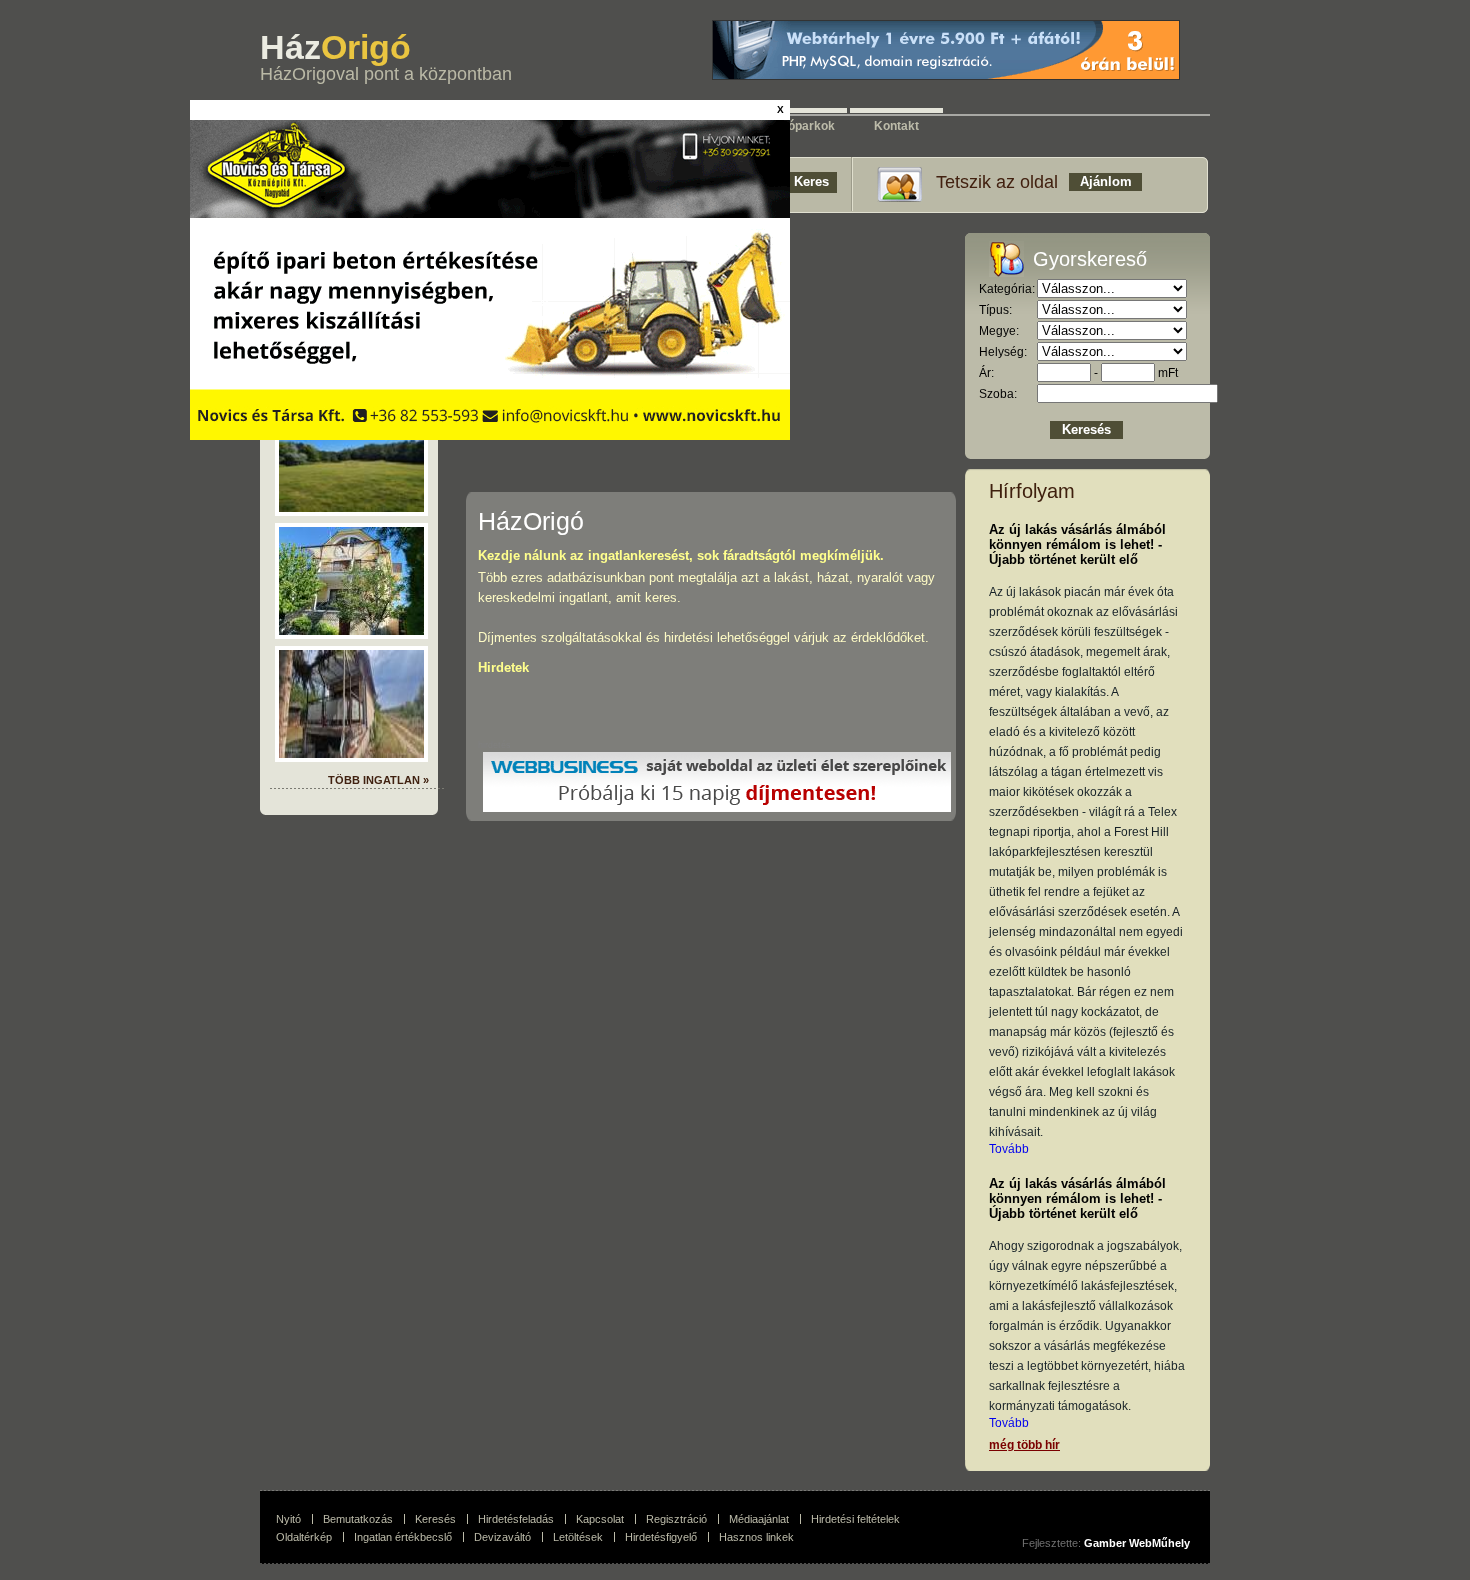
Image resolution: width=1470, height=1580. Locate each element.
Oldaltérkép (304, 1537)
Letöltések (578, 1537)
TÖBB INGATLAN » (378, 780)
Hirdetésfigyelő (661, 1537)
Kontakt (896, 122)
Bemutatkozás (358, 1519)
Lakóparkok (801, 122)
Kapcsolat (600, 1519)
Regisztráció (676, 1519)
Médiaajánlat (759, 1519)
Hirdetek (503, 667)
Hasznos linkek (756, 1537)
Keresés (435, 1519)
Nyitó (288, 1519)
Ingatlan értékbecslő (403, 1537)
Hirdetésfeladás (516, 1519)
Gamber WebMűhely (1137, 1543)
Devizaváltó (502, 1537)
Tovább (1009, 1149)
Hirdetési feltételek (855, 1519)
